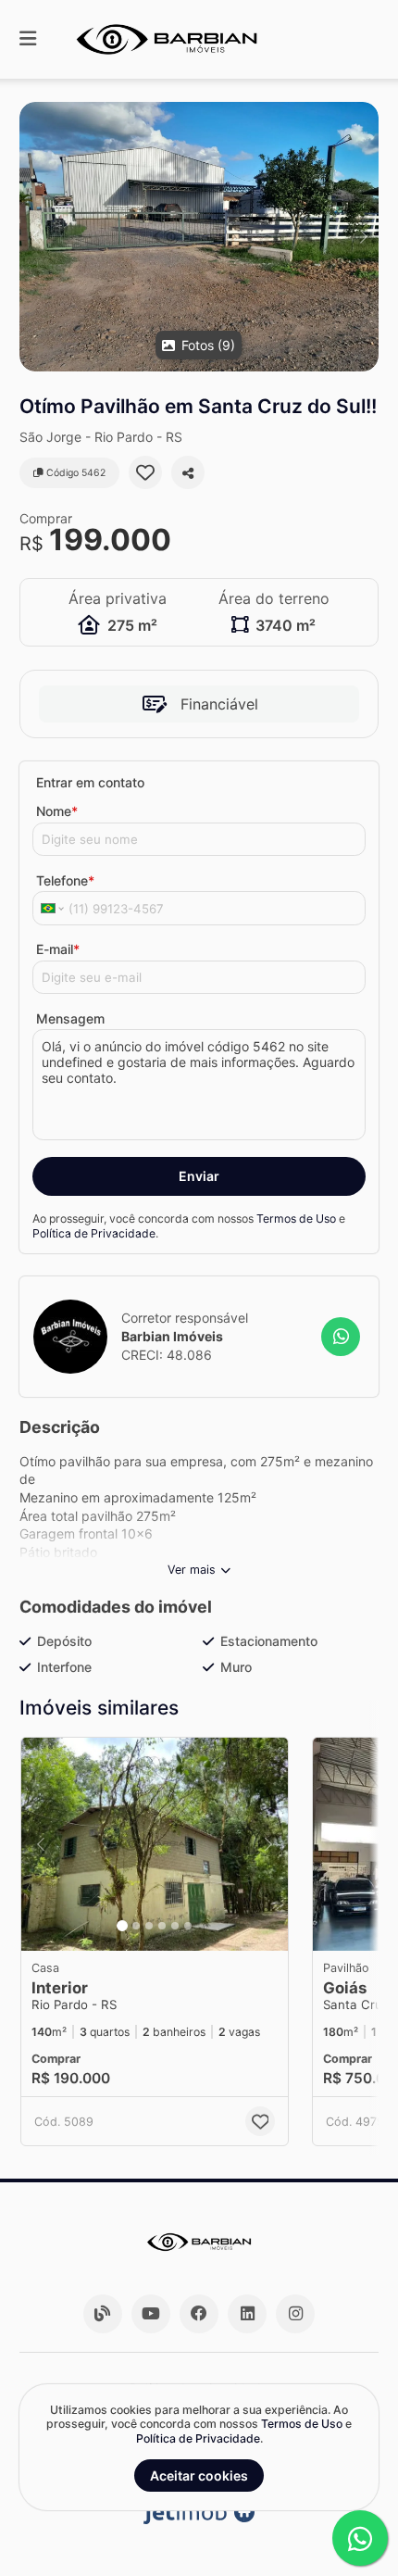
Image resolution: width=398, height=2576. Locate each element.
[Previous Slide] (35, 237)
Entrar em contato (90, 782)
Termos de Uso (296, 1219)
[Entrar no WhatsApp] (341, 1337)
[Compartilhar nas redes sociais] (188, 472)
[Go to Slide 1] (122, 1926)
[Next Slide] (363, 237)
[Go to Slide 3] (149, 1926)
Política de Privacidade (94, 1233)
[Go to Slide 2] (136, 1926)
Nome (57, 811)
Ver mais (192, 1570)
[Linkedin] (247, 2314)
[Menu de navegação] (28, 39)
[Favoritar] (145, 472)
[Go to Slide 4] (162, 1926)
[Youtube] (151, 2314)
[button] (199, 237)
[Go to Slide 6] (188, 1926)
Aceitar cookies (199, 2475)
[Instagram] (295, 2314)
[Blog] (103, 2314)
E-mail (58, 949)
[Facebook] (199, 2314)
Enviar (199, 1176)
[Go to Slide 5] (175, 1926)
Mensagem (70, 1018)
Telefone (65, 880)
